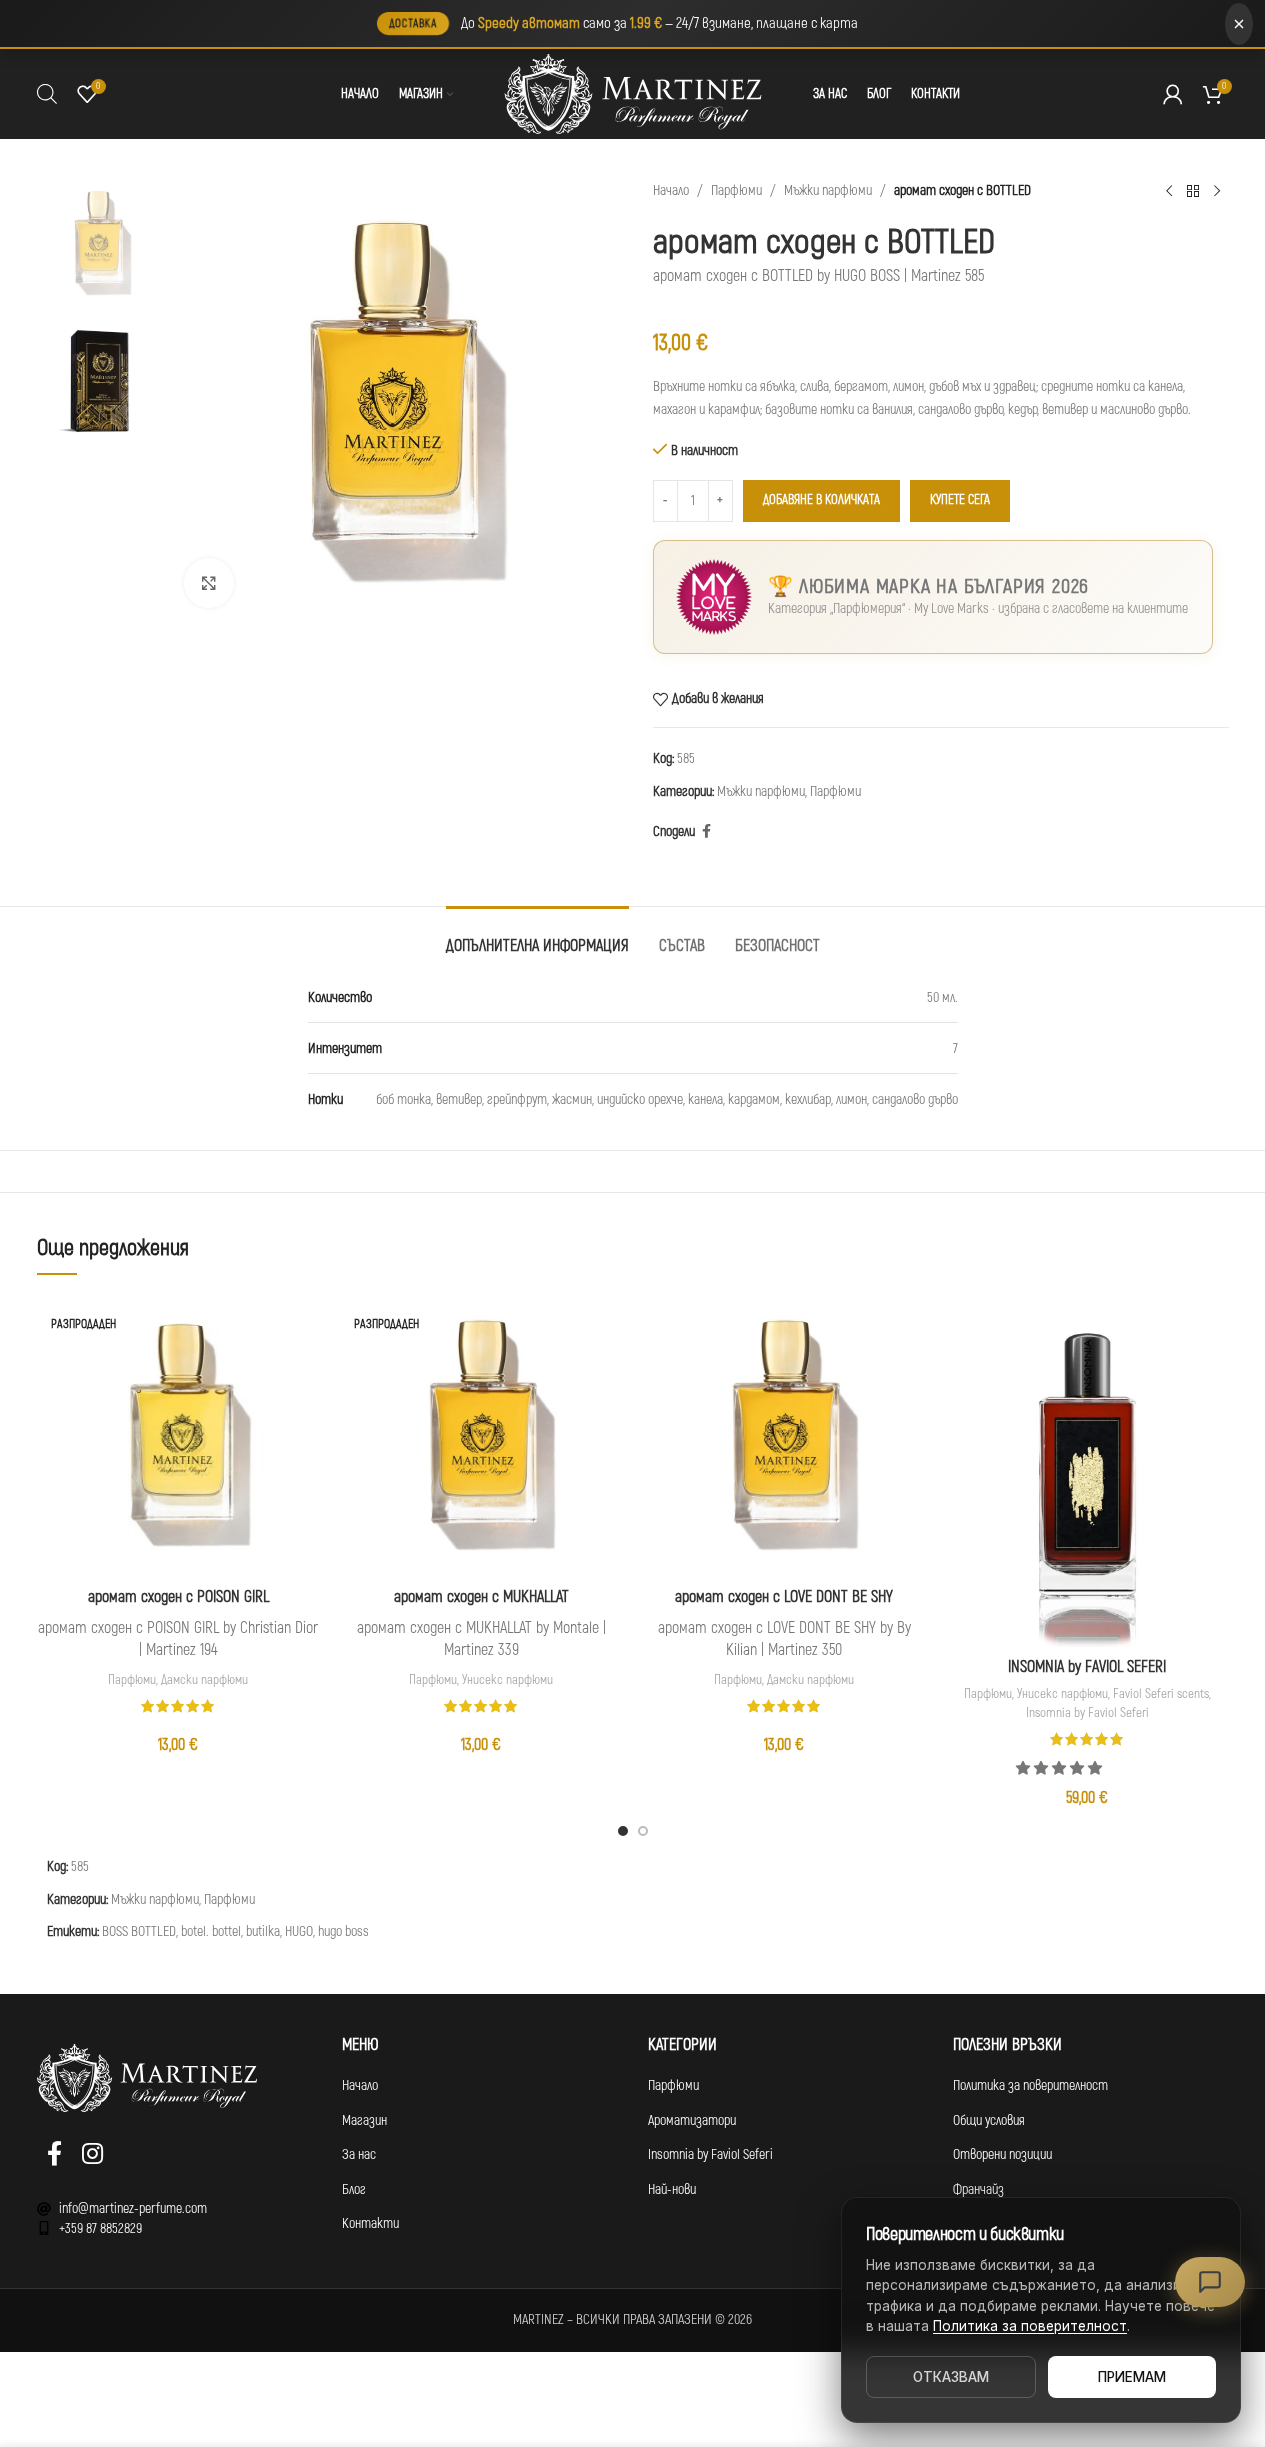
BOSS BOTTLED (139, 1931)
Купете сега (960, 500)
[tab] (537, 936)
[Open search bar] (47, 94)
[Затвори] (1239, 24)
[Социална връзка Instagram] (92, 2155)
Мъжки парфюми (828, 190)
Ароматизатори (692, 2120)
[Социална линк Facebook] (707, 832)
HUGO (299, 1931)
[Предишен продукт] (1169, 191)
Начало (671, 190)
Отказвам (951, 2377)
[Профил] (1173, 94)
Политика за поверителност (1030, 2085)
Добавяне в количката (821, 500)
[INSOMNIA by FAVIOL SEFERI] (1087, 1470)
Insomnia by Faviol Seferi (1087, 1713)
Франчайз (978, 2189)
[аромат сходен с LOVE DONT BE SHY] (784, 1434)
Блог (354, 2189)
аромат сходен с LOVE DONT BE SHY (784, 1597)
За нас (359, 2154)
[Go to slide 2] (643, 1831)
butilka (263, 1931)
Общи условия (989, 2120)
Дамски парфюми (204, 1680)
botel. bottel (211, 1931)
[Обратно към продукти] (1193, 191)
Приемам (1132, 2377)
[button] (1060, 1768)
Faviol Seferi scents (1161, 1694)
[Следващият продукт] (1217, 191)
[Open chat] (1210, 2282)
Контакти (370, 2223)
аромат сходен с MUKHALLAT (481, 1597)
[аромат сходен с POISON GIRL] (178, 1434)
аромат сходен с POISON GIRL (178, 1597)
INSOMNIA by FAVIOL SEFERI (1087, 1667)
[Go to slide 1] (623, 1831)
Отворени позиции (1002, 2154)
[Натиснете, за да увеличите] (209, 583)
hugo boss (343, 1931)
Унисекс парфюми (507, 1680)
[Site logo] (633, 93)
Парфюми (736, 190)
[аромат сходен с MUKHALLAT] (481, 1434)
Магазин (364, 2120)
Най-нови (672, 2189)
